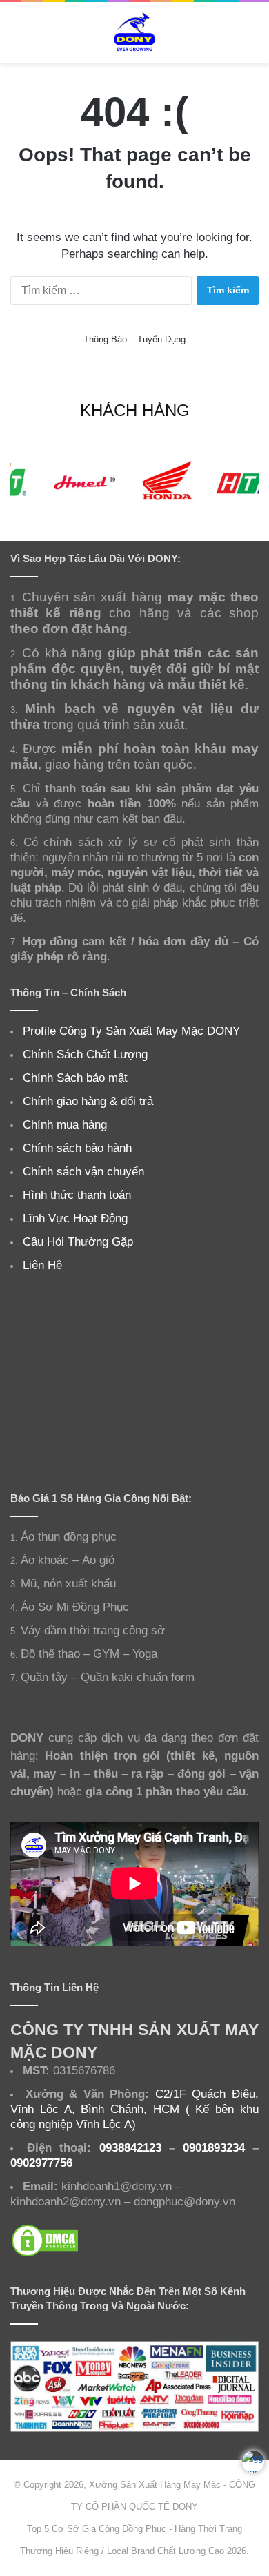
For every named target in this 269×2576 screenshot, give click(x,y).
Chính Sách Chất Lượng (85, 1054)
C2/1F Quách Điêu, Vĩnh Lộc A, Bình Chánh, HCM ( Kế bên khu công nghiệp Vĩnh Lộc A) (134, 2109)
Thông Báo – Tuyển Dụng (134, 339)
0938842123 (130, 2147)
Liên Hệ (42, 1265)
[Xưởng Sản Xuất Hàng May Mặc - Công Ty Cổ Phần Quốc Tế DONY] (134, 32)
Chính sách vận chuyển (83, 1171)
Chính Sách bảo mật (75, 1078)
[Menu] (17, 38)
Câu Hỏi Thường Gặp (78, 1241)
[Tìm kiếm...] (252, 38)
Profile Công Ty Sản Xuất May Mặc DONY (131, 1031)
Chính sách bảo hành (77, 1148)
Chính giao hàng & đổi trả (88, 1101)
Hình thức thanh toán (77, 1195)
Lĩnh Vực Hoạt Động (75, 1218)
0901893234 (214, 2147)
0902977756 (41, 2163)
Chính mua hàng (65, 1124)
